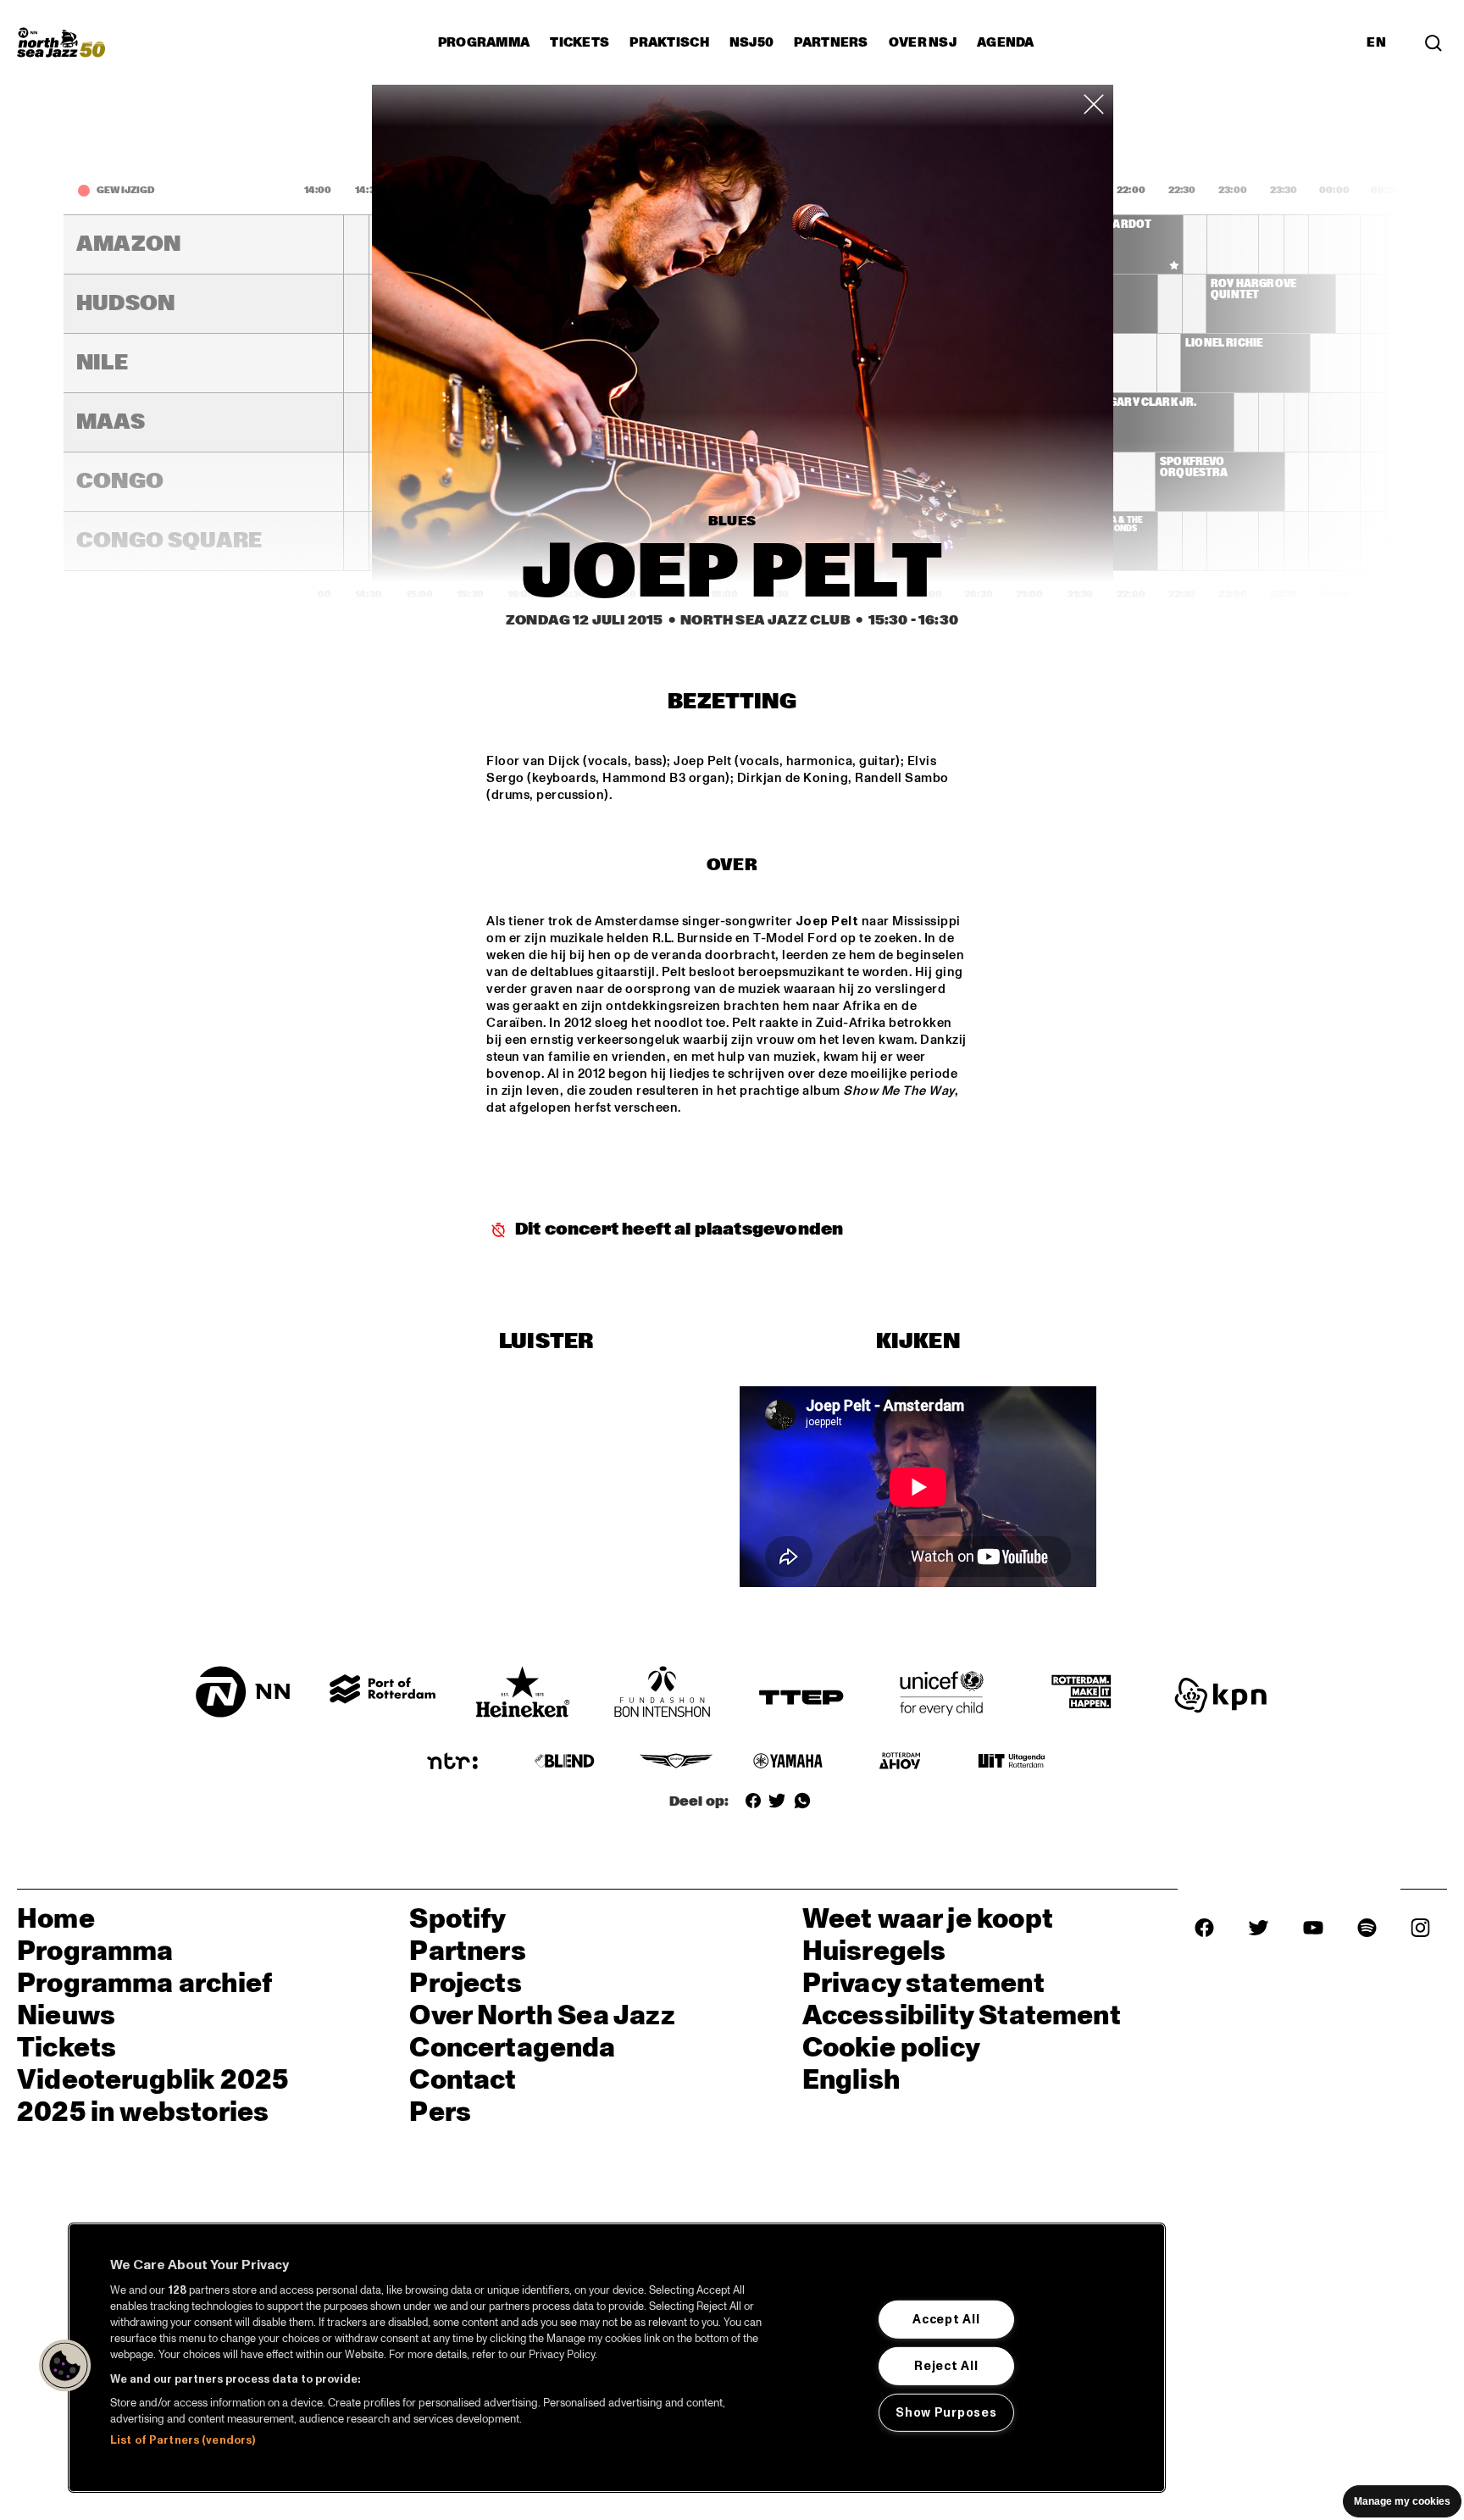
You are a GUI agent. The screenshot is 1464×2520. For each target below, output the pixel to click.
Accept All (946, 2319)
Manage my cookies (1402, 2501)
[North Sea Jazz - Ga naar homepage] (61, 42)
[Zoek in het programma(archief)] (1433, 42)
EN (1376, 42)
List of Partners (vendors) (183, 2440)
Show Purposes (946, 2412)
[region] (617, 2358)
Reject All (946, 2366)
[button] (65, 2366)
